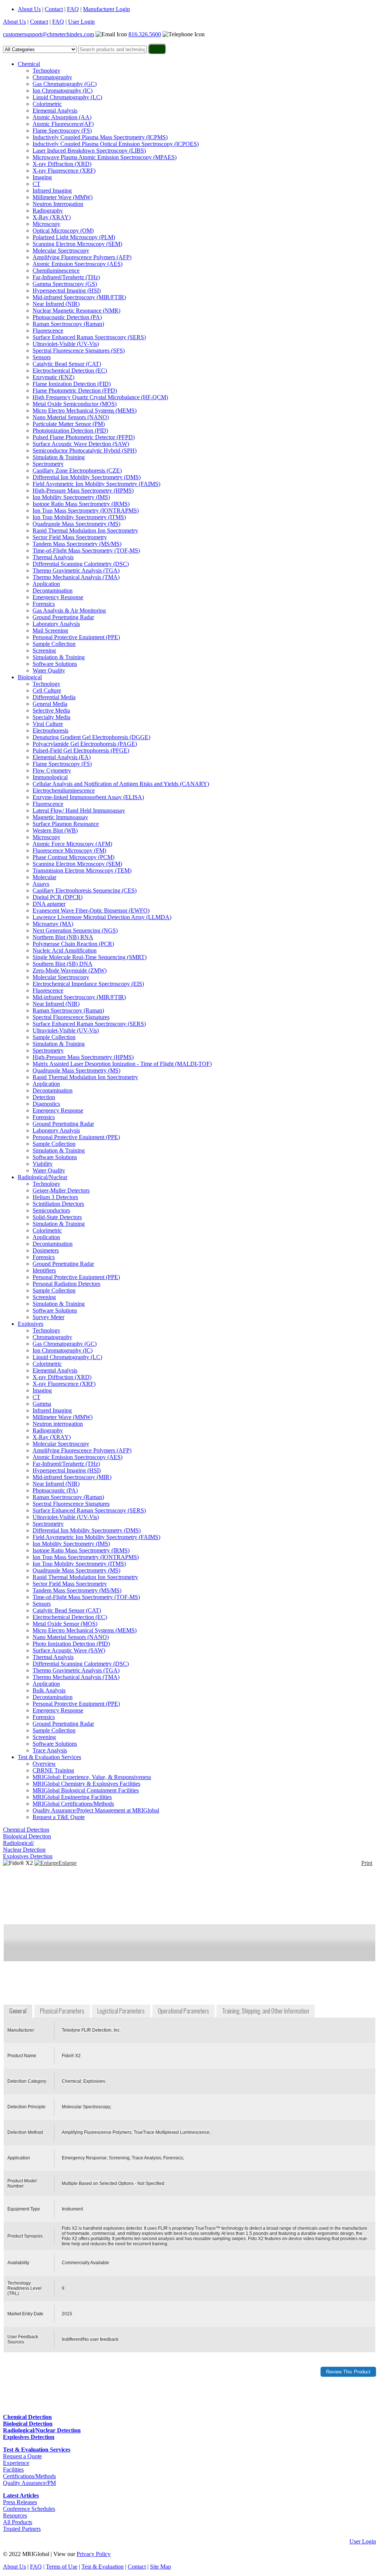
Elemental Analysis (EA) (62, 757)
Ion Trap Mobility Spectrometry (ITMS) (79, 517)
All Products (18, 2522)
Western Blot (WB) (55, 830)
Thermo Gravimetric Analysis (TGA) (76, 570)
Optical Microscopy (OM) (63, 231)
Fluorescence (48, 331)
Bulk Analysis (49, 1690)
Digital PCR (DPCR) (58, 897)
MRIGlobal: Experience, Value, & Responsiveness (92, 1777)
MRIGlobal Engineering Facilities (72, 1797)
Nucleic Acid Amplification (65, 950)
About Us (29, 9)
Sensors (42, 357)
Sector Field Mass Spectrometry (70, 537)
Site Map (160, 2567)
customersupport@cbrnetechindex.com (48, 34)
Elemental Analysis (55, 111)
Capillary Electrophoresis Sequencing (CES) (85, 890)
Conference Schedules (29, 2509)
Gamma (42, 1404)
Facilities (13, 2470)
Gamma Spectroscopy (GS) (65, 284)
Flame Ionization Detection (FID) (72, 384)
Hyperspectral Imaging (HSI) (67, 291)
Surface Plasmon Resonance (66, 824)
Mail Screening (50, 630)
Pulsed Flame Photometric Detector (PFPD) (84, 437)
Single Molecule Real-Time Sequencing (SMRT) (90, 957)
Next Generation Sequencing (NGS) (75, 930)
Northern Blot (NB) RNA (63, 937)
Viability (43, 1164)
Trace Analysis (50, 1750)
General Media (50, 704)
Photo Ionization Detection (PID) (71, 1644)
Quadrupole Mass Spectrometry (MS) (76, 524)
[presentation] (19, 2011)
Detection (44, 1097)
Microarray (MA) (53, 924)
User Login (81, 22)
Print (367, 1863)
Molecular (44, 877)
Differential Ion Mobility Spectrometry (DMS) (87, 477)
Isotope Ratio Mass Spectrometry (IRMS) (81, 504)
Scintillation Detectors (58, 1204)
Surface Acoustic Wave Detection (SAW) (81, 444)
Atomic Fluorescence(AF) (63, 124)
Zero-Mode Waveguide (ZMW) (70, 970)
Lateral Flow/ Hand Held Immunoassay (79, 810)
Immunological (50, 777)
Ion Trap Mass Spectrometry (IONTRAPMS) (86, 510)
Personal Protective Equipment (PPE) (76, 637)
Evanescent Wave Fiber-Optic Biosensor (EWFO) (91, 910)
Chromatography (52, 77)
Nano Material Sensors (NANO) (71, 417)
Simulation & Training (59, 457)
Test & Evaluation (103, 2567)
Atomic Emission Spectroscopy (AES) (78, 264)
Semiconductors (51, 1210)
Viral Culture (48, 724)
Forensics (44, 604)
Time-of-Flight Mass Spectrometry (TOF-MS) (86, 550)
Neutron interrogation (58, 1424)
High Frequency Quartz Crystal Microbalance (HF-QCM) (100, 397)
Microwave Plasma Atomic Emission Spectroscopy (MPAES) (105, 157)
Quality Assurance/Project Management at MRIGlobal (96, 1810)
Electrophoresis (51, 730)
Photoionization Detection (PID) (70, 431)
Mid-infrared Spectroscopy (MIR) (72, 1477)
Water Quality (49, 670)
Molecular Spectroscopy (61, 251)
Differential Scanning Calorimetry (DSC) (81, 564)
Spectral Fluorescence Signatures (71, 1017)
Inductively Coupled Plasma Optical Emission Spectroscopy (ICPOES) (116, 144)
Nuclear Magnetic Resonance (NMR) (76, 311)
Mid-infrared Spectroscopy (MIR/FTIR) (79, 297)
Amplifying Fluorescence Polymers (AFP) (82, 257)
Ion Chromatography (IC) (63, 91)
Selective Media (51, 710)
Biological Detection (27, 1836)
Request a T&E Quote (59, 1817)
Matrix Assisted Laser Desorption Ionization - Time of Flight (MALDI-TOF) (122, 1064)
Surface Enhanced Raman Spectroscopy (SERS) (89, 337)
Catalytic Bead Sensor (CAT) (67, 364)
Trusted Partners (22, 2529)
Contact (54, 9)
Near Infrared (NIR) (56, 304)
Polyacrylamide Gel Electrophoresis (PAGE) (85, 744)
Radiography (48, 211)
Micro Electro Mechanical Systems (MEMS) (85, 411)
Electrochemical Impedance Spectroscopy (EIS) (88, 984)
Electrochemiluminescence (64, 790)
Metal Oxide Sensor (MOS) (65, 1624)
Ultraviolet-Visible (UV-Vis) (66, 344)
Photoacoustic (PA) (55, 1490)
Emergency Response (58, 597)
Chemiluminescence (56, 271)
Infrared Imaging (52, 191)
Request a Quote (22, 2456)
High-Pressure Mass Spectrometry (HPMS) (83, 490)
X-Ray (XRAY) (52, 217)
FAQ (73, 9)
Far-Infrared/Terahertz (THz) (66, 277)
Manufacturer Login (106, 9)
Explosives (31, 1324)
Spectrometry (48, 464)
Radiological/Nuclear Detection (24, 1846)
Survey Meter (48, 1317)
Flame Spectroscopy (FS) (62, 131)
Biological (30, 677)
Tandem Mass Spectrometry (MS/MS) (77, 544)
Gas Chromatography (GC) (65, 84)
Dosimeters (46, 1250)
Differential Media (54, 697)
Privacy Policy (94, 2554)
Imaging (42, 177)
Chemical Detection (26, 1830)
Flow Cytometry (52, 770)
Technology (46, 71)
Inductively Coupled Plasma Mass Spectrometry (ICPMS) (100, 137)
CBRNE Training (53, 1770)
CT (36, 184)
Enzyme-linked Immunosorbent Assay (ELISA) (88, 797)
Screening (44, 650)
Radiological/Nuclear (43, 1177)
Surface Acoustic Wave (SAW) (69, 1650)
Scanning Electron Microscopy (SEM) (77, 244)
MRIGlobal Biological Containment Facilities (86, 1790)
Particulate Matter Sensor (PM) (69, 424)
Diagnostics (46, 1104)
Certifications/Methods (29, 2476)
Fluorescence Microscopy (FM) (69, 850)
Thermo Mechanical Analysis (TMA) (76, 577)
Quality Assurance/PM (29, 2483)
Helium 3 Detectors (55, 1197)
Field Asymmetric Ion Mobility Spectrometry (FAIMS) (96, 484)
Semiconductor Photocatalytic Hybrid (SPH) (85, 451)
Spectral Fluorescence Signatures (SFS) (79, 351)
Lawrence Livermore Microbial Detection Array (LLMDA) (102, 917)
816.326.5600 (145, 34)
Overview (44, 1764)
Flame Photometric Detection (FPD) (75, 391)
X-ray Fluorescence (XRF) (64, 171)
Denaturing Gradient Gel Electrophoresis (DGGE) (91, 737)
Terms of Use (62, 2567)
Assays (41, 884)
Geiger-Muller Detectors (61, 1190)
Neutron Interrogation (58, 204)
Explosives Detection (28, 1856)
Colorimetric (47, 104)
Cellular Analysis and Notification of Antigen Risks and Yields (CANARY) (121, 784)
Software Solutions (55, 664)
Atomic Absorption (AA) (62, 117)
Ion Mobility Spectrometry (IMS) (71, 497)
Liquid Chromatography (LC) (67, 97)
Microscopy (46, 224)
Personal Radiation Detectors (66, 1284)
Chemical (29, 64)
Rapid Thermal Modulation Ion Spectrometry (85, 530)
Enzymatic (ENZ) (53, 377)
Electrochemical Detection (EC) (70, 371)
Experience (16, 2463)
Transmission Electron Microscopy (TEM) (82, 870)
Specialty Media (51, 717)
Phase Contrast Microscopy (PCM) (73, 857)
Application (46, 584)
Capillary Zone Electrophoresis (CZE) (77, 471)
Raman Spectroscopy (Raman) (68, 324)
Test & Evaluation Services (49, 1757)
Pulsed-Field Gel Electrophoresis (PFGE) (81, 750)
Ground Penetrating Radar (63, 617)
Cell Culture (47, 690)
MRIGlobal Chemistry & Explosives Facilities (86, 1784)
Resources (15, 2515)
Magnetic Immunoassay (60, 817)
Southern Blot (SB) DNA (63, 964)
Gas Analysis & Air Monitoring (69, 610)
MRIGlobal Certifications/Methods (73, 1804)
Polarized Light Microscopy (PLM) (74, 237)
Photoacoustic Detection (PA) (67, 317)
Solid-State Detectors (57, 1217)
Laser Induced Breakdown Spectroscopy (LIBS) (89, 151)
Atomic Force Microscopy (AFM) (72, 844)
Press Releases (20, 2502)
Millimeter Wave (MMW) (63, 197)
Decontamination (53, 590)
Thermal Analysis (53, 557)
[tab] (19, 2011)
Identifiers (44, 1270)
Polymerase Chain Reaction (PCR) (73, 944)
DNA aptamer (49, 904)
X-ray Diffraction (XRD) (62, 164)
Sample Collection (54, 644)
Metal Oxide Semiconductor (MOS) (75, 404)
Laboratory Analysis (56, 624)
